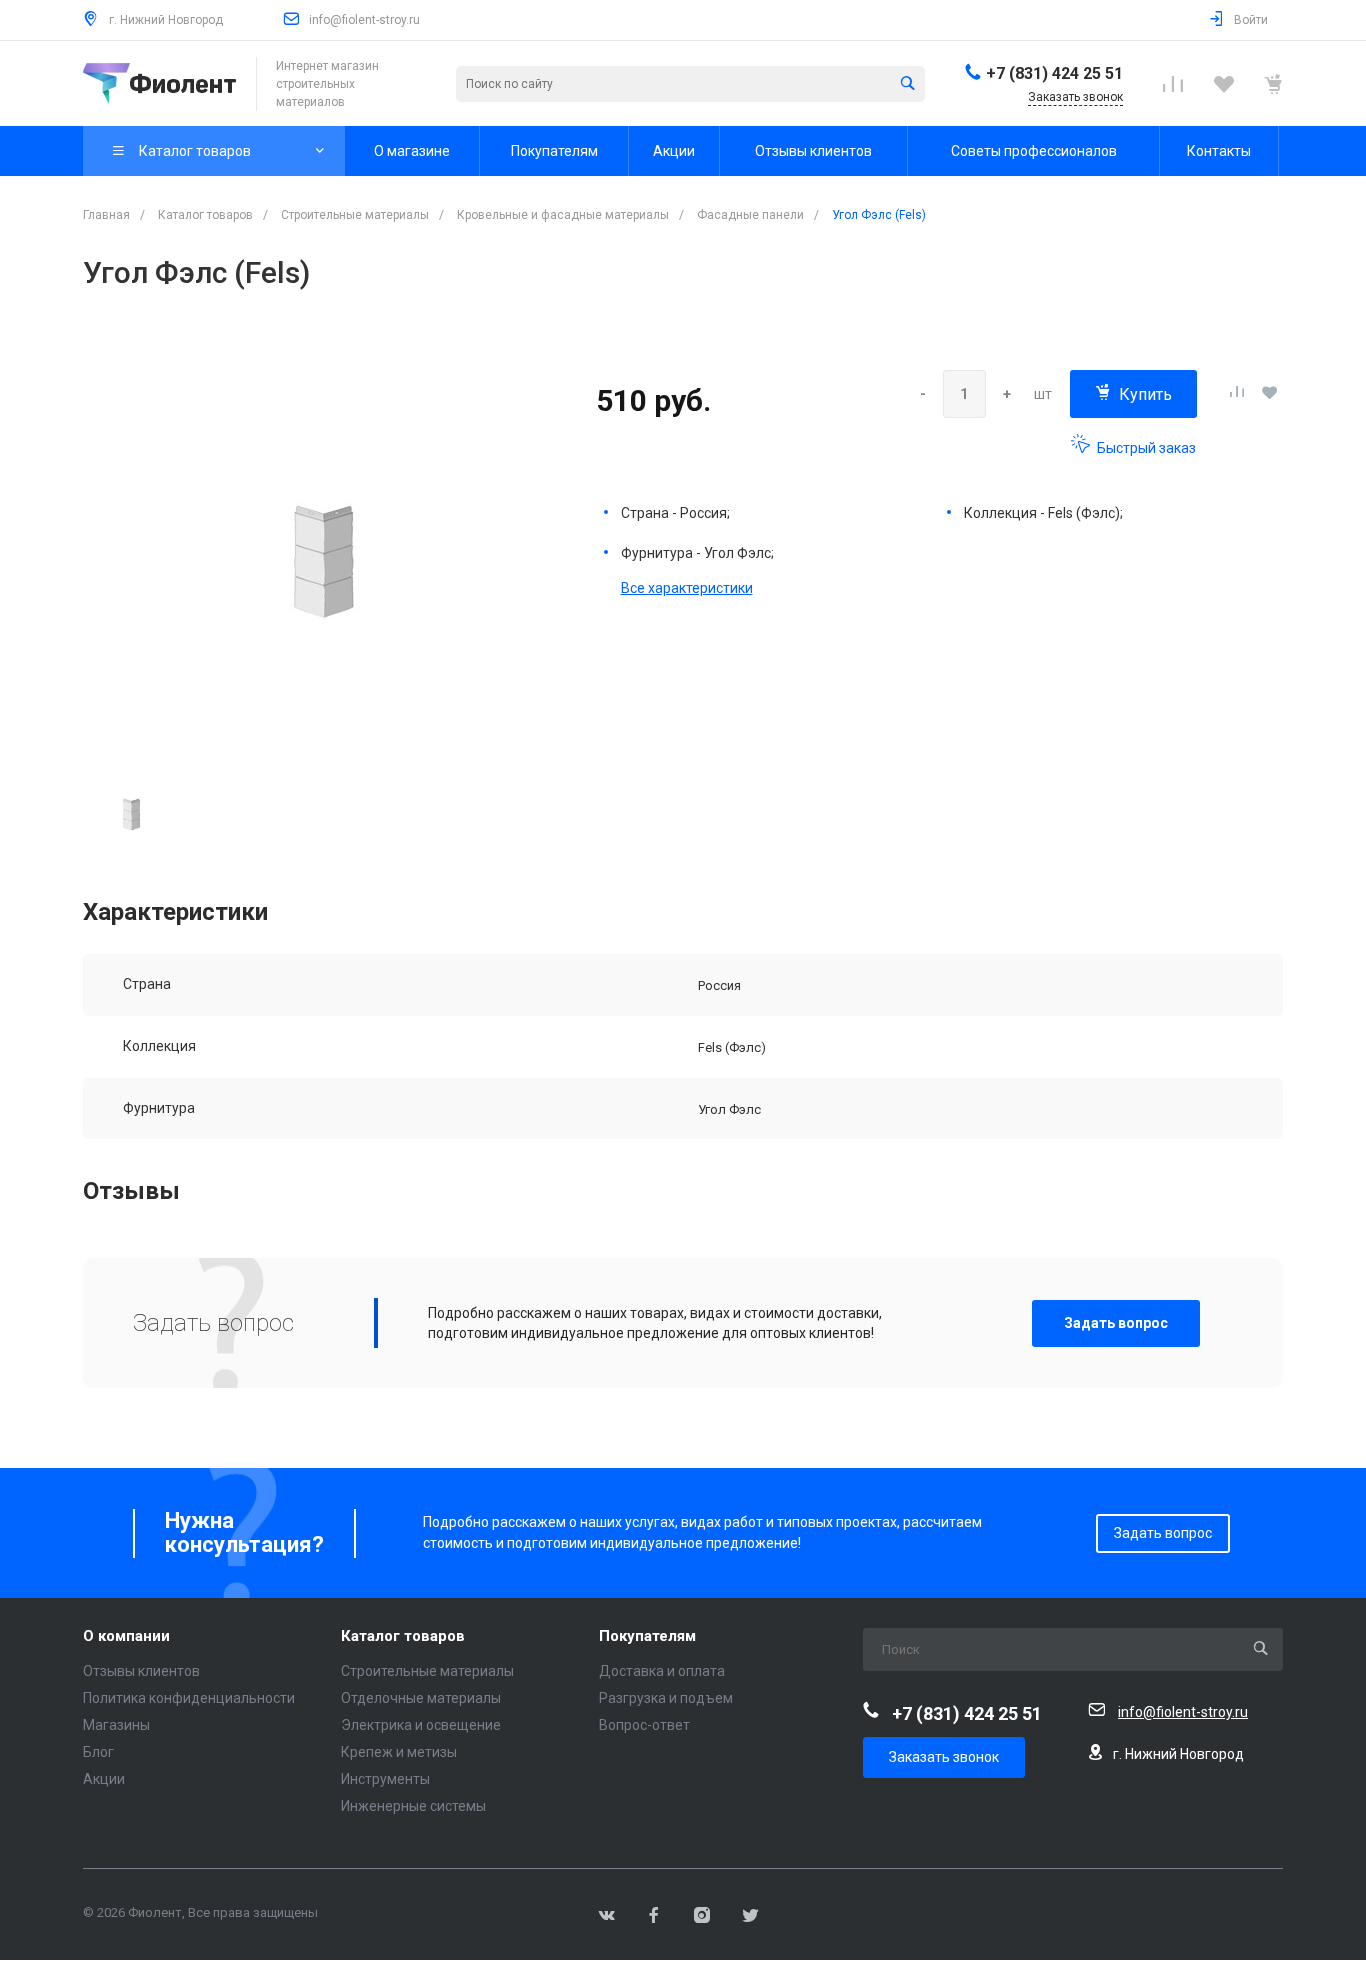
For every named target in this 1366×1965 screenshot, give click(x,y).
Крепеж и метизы (399, 1752)
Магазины (116, 1725)
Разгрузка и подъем (666, 1698)
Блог (98, 1752)
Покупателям (647, 1636)
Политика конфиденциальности (189, 1698)
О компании (126, 1636)
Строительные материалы (427, 1671)
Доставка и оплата (662, 1671)
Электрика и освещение (421, 1725)
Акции (104, 1779)
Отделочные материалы (421, 1698)
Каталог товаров (403, 1636)
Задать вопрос (1116, 1323)
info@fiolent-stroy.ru (364, 20)
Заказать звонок (944, 1757)
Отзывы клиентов (141, 1671)
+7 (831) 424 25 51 (1054, 73)
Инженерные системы (413, 1806)
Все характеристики (687, 588)
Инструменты (385, 1779)
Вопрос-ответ (644, 1725)
